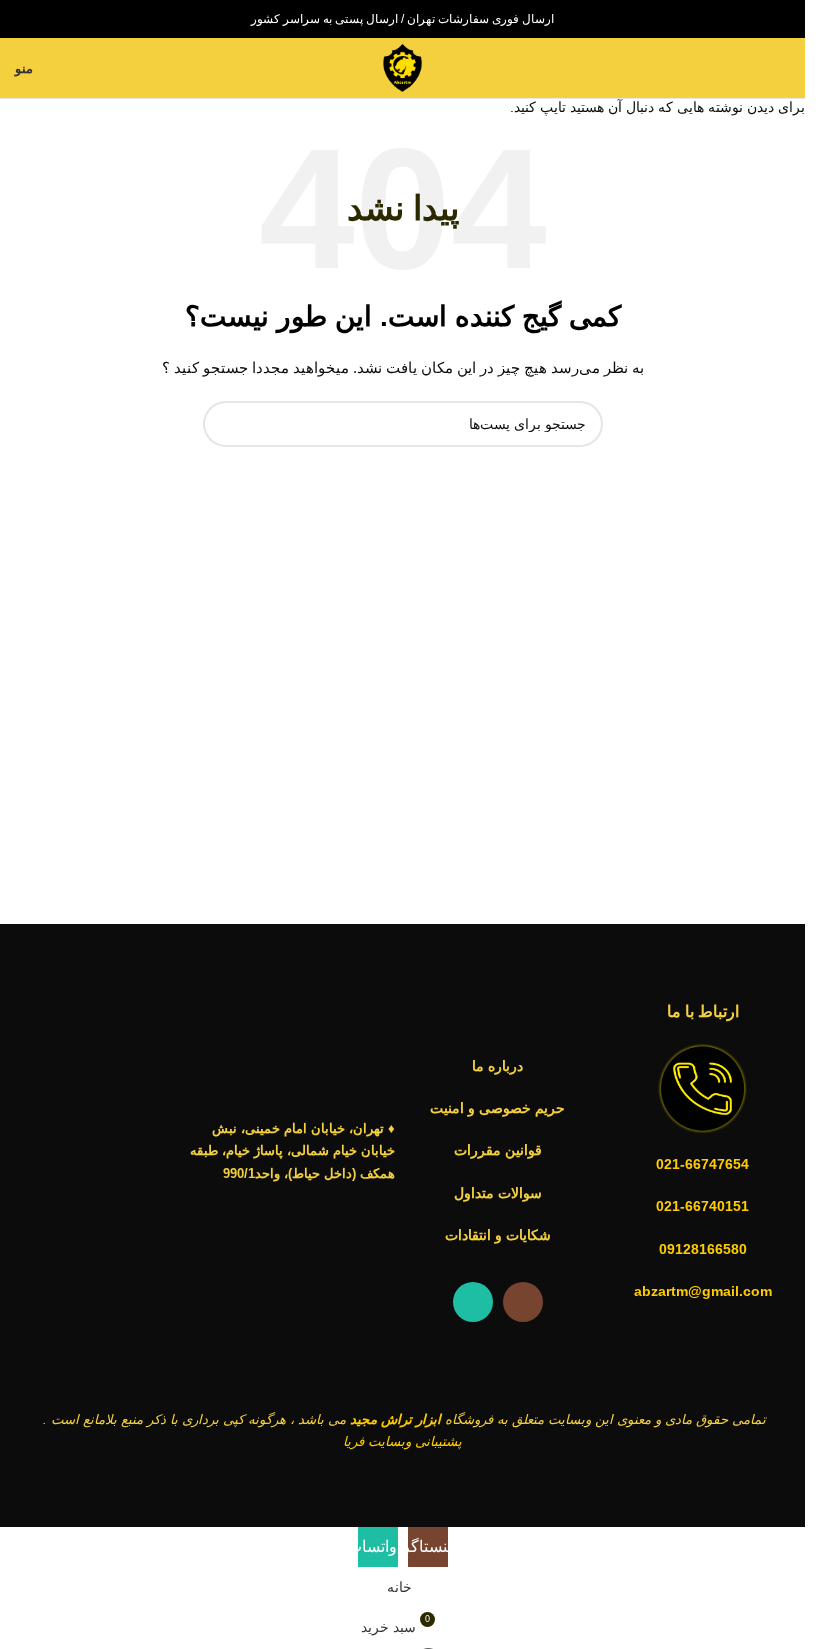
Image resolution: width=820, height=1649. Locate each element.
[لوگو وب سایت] (402, 67)
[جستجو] (782, 68)
